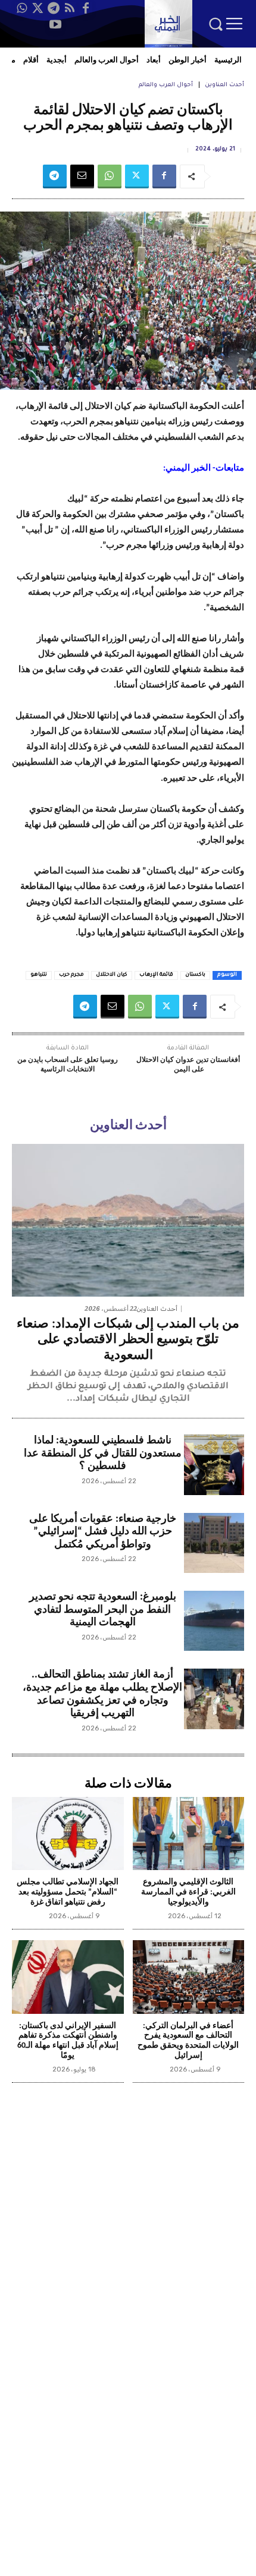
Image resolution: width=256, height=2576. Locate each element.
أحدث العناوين (224, 85)
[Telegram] (54, 8)
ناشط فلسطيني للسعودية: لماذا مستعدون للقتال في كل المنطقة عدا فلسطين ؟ (103, 1453)
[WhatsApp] (21, 8)
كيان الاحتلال (112, 975)
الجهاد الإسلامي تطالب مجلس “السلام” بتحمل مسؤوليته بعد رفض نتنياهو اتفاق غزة (68, 1892)
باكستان (195, 975)
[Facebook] (86, 8)
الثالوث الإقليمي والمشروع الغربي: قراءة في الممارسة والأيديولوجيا (188, 1892)
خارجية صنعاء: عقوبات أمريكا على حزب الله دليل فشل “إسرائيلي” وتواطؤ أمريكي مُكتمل (103, 1532)
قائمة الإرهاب (156, 975)
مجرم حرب (71, 975)
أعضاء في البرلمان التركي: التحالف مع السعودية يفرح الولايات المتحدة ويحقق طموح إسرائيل (188, 2041)
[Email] (82, 176)
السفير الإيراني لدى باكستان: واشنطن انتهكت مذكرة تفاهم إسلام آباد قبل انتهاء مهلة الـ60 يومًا (68, 2041)
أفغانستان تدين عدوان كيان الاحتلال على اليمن (188, 1065)
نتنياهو (39, 975)
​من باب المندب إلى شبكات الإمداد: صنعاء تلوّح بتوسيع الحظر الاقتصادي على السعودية (128, 1340)
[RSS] (70, 8)
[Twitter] (38, 8)
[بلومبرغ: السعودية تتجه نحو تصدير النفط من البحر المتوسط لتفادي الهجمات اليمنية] (214, 1621)
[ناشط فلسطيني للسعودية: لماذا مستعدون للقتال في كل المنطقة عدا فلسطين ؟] (214, 1464)
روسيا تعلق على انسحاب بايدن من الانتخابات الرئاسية (68, 1065)
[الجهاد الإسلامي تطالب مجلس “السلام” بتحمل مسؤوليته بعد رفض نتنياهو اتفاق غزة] (68, 1834)
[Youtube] (55, 24)
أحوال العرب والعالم (166, 85)
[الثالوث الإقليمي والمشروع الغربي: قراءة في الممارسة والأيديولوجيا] (189, 1834)
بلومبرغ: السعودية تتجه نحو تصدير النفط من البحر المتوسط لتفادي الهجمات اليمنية (103, 1610)
